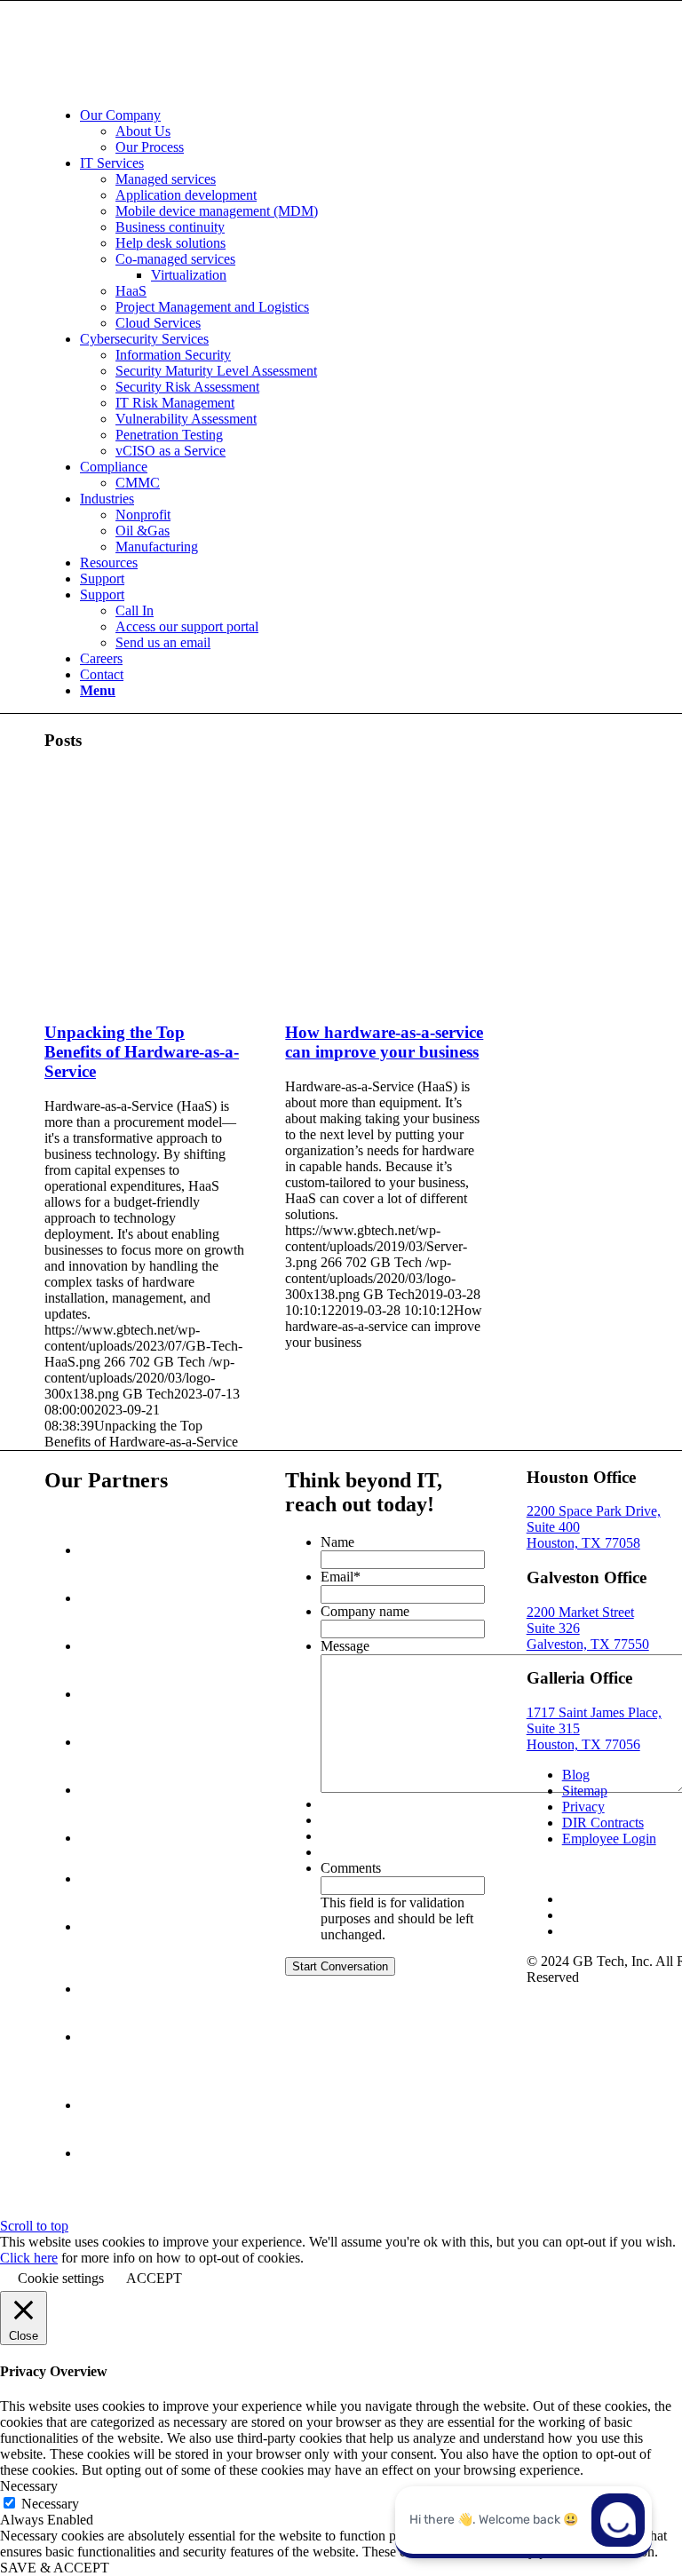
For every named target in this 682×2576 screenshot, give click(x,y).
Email (341, 1577)
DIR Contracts (603, 1823)
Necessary (50, 2504)
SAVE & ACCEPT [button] (55, 2568)
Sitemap (585, 1791)
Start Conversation (340, 1966)
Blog (576, 1775)
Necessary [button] (29, 2486)
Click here (29, 2258)
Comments (351, 1868)
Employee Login (609, 1839)
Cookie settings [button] (61, 2278)
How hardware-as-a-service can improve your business (384, 1042)
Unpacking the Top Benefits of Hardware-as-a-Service (142, 1052)
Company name (365, 1611)
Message (345, 1646)
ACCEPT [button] (154, 2278)
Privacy (583, 1807)
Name (337, 1542)
